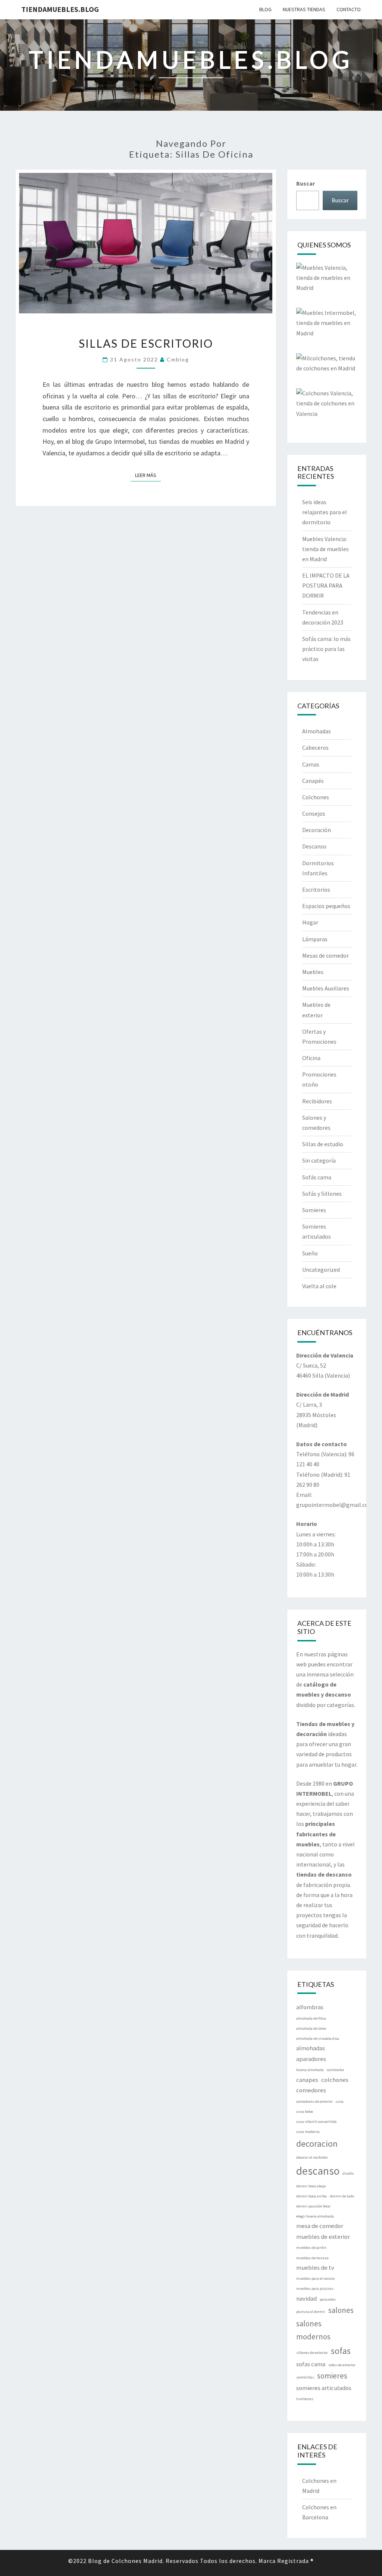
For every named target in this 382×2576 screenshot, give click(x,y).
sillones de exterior (312, 2353)
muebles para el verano (315, 2278)
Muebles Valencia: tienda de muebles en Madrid (325, 549)
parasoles (328, 2299)
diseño (348, 2173)
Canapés (313, 781)
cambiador (336, 2070)
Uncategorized (321, 1270)
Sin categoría (319, 1160)
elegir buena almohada (315, 2216)
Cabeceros (315, 747)
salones (341, 2310)
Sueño (310, 1253)
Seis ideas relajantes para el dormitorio (325, 512)
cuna (340, 2101)
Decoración (317, 830)
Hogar (310, 922)
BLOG (265, 9)
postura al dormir (311, 2312)
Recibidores (317, 1101)
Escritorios (316, 889)
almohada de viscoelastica (318, 2038)
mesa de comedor (320, 2226)
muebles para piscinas (315, 2289)
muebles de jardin (311, 2248)
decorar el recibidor (312, 2157)
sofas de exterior (342, 2365)
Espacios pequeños (326, 906)
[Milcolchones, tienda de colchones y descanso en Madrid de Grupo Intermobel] (327, 366)
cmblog (178, 359)
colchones (335, 2080)
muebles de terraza (312, 2258)
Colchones (316, 797)
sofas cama (311, 2364)
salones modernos (313, 2330)
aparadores (311, 2059)
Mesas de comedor (325, 955)
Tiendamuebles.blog (60, 9)
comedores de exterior (314, 2101)
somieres (332, 2376)
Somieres (314, 1210)
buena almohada (310, 2070)
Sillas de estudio (323, 1144)
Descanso (314, 846)
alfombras (310, 2007)
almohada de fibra (311, 2018)
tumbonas (305, 2399)
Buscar (306, 183)
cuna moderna (308, 2132)
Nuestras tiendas (304, 9)
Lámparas (315, 939)
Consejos (314, 813)
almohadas (311, 2048)
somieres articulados (324, 2388)
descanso (318, 2171)
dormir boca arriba (311, 2196)
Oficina (311, 1058)
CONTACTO (349, 9)
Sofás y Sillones (322, 1194)
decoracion (317, 2144)
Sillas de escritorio (146, 343)
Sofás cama (317, 1177)
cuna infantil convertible (316, 2122)
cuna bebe (305, 2112)
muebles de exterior (323, 2237)
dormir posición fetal (313, 2206)
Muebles (313, 972)
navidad (306, 2298)
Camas (311, 764)
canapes (307, 2080)
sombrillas (305, 2377)
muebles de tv (315, 2267)
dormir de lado (342, 2196)
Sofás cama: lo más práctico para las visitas (326, 649)
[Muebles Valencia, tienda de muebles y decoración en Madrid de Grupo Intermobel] (327, 280)
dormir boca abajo (311, 2186)
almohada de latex (311, 2028)
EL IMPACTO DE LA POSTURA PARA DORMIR (326, 585)
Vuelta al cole (319, 1286)
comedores (311, 2090)
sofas (341, 2351)
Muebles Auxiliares (326, 988)
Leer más (148, 475)
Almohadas (317, 731)
